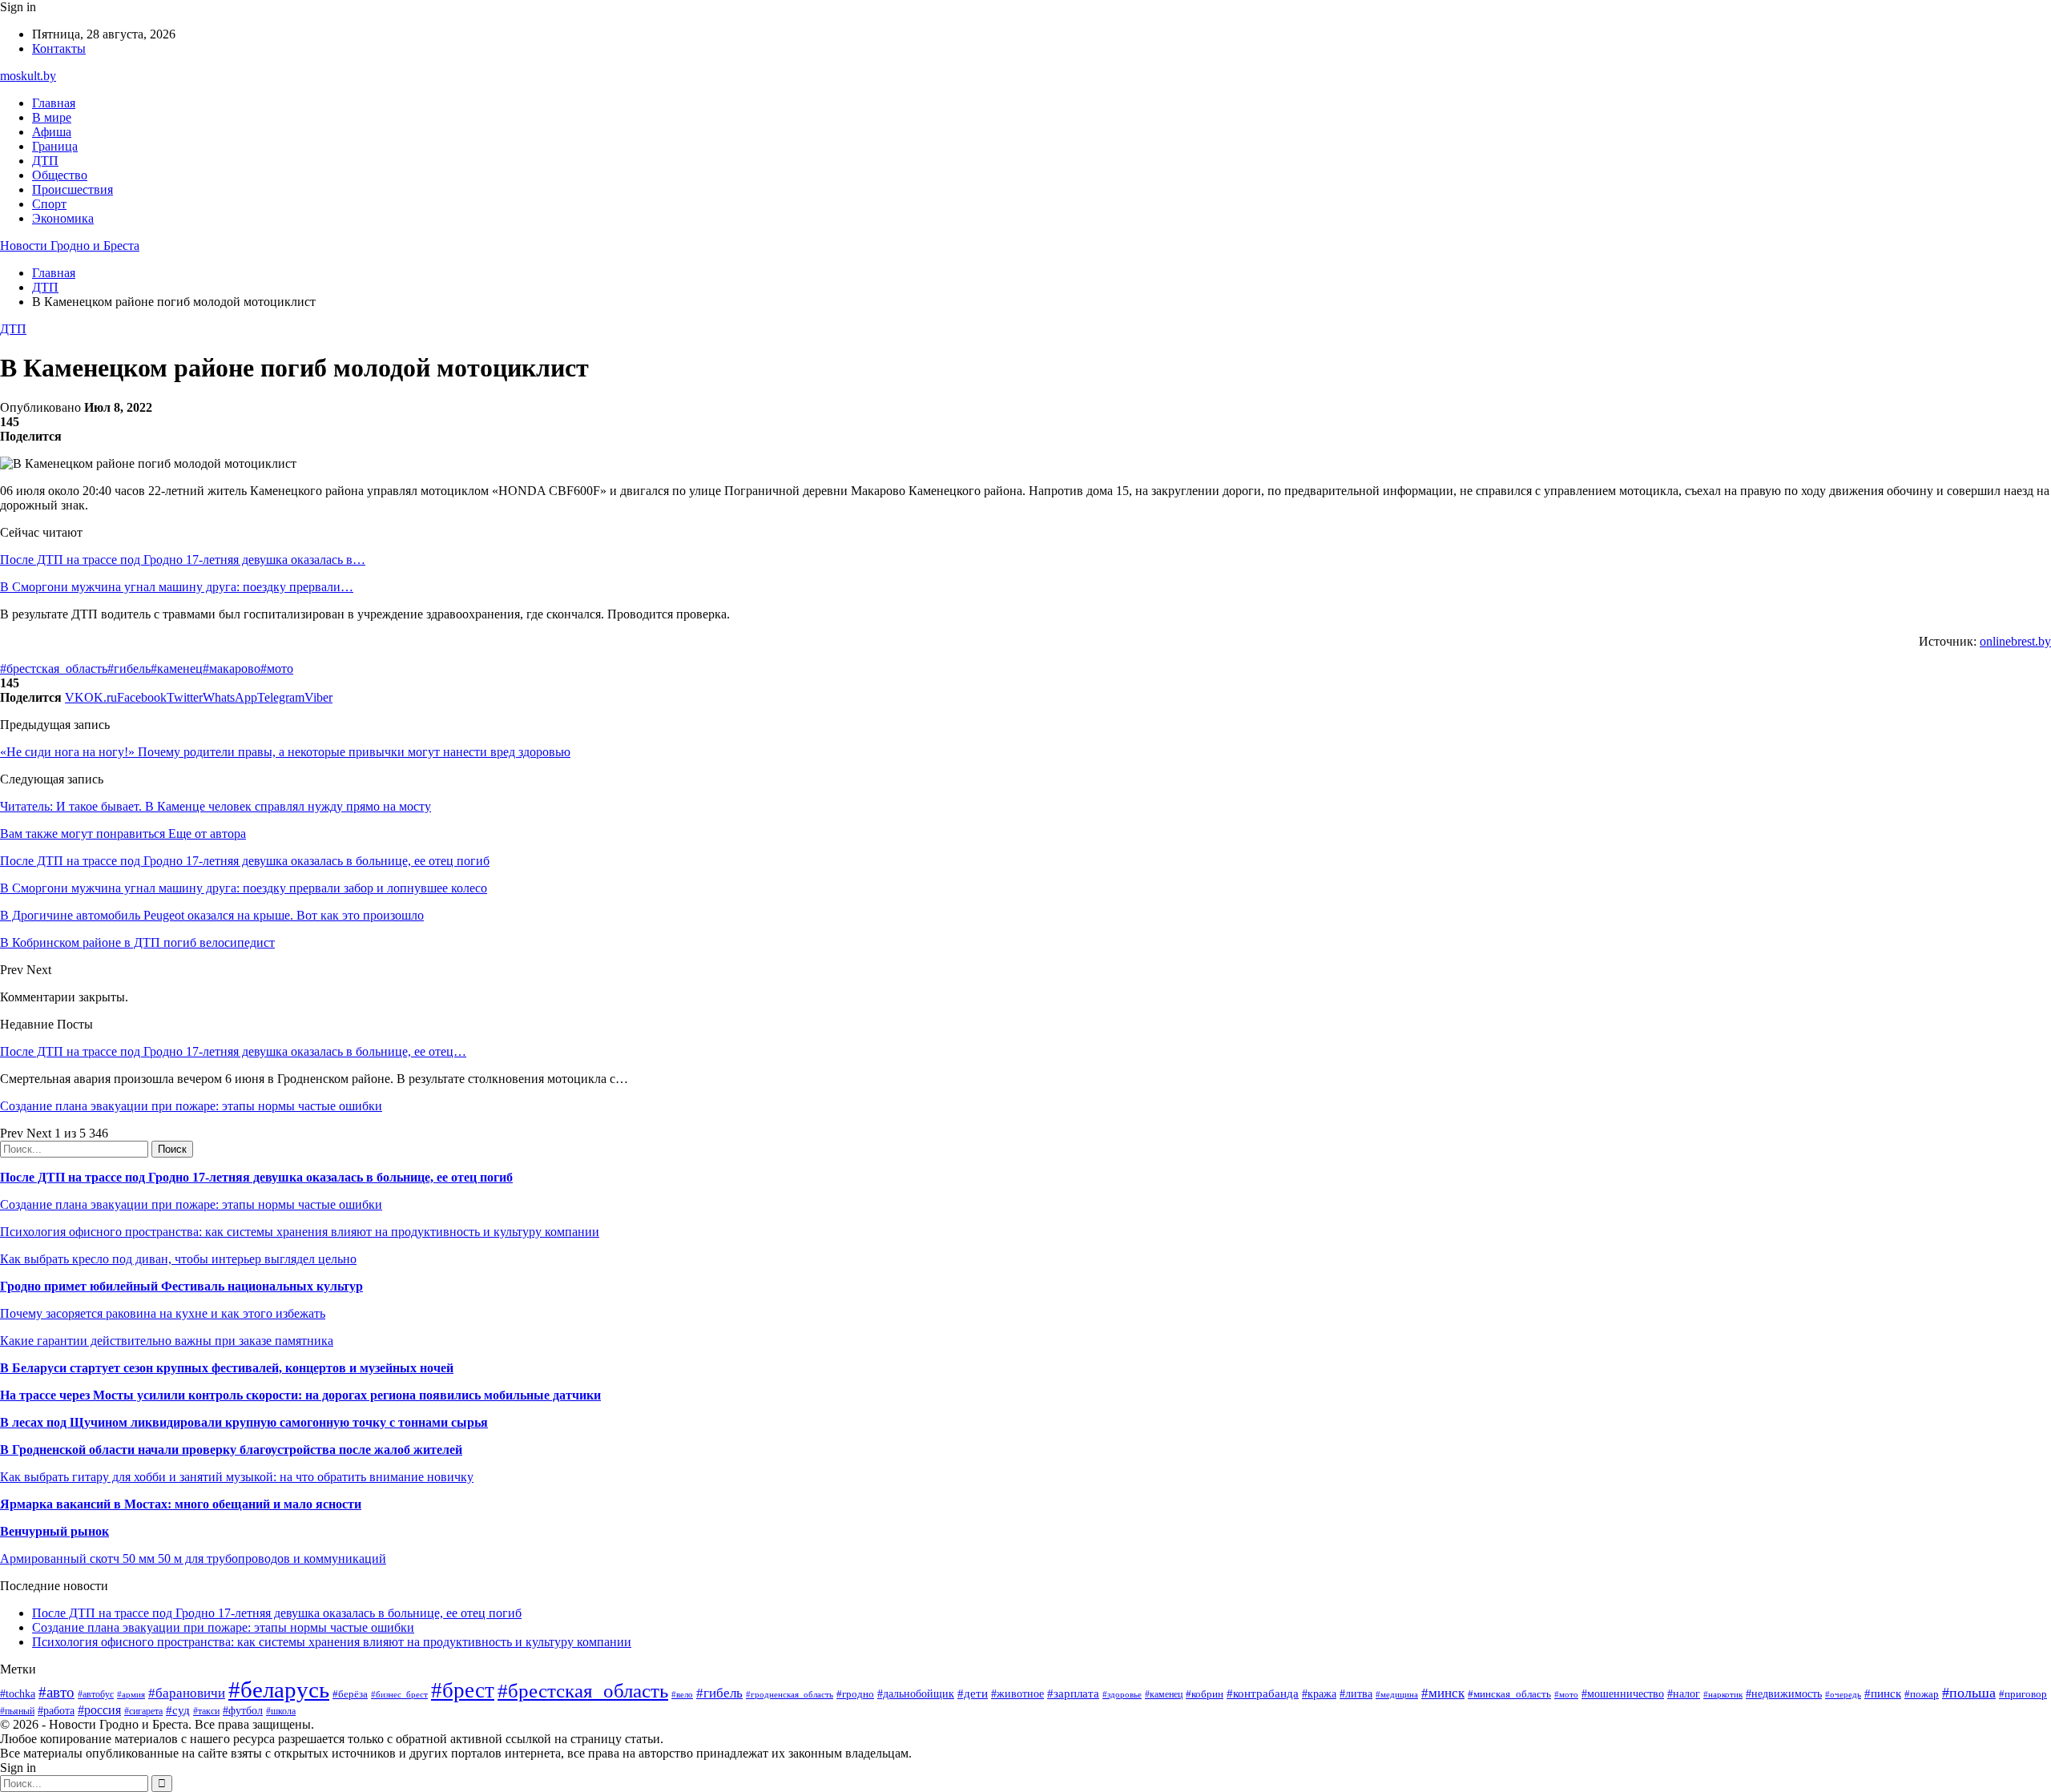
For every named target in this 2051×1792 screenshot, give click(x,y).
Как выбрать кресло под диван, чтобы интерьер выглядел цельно (178, 1259)
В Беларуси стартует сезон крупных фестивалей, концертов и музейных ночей (227, 1368)
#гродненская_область (790, 1694)
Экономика (63, 218)
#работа (56, 1710)
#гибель (129, 668)
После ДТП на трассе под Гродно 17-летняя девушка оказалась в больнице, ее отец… (233, 1051)
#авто (56, 1692)
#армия (131, 1695)
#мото (277, 668)
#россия (99, 1710)
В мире (52, 117)
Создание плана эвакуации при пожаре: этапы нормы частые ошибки (191, 1106)
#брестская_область (54, 668)
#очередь (1843, 1694)
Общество (60, 175)
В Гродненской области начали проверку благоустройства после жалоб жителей (231, 1450)
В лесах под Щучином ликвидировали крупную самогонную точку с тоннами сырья (244, 1422)
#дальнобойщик (916, 1694)
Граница (55, 146)
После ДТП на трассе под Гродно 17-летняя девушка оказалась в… (183, 560)
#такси (206, 1711)
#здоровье (1122, 1694)
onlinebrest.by (2015, 641)
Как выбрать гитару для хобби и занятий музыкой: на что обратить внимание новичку (237, 1477)
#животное (1017, 1694)
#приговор (2023, 1694)
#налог (1684, 1694)
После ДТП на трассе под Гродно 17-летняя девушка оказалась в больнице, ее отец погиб (256, 1177)
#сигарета (143, 1711)
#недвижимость (1784, 1693)
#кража (1319, 1694)
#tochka (18, 1693)
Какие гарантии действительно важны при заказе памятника (167, 1341)
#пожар (1922, 1694)
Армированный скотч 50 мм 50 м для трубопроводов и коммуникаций (193, 1558)
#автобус (96, 1695)
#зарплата (1073, 1693)
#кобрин (1205, 1694)
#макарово (232, 668)
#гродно (855, 1694)
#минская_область (1509, 1694)
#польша (1969, 1693)
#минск (1443, 1693)
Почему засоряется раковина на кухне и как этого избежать (163, 1313)
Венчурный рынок (54, 1531)
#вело (682, 1694)
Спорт (49, 204)
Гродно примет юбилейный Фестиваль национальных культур (181, 1286)
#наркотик (1723, 1694)
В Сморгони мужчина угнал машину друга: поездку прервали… (177, 587)
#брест (463, 1690)
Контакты (59, 48)
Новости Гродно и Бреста (70, 246)
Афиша (52, 132)
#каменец (177, 668)
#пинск (1883, 1693)
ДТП (45, 161)
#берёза (350, 1694)
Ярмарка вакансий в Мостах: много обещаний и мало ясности (181, 1504)
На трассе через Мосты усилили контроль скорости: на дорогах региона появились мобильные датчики (300, 1395)
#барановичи (187, 1693)
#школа (281, 1711)
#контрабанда (1263, 1693)
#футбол (243, 1710)
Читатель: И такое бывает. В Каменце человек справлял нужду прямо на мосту (216, 806)
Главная (54, 103)
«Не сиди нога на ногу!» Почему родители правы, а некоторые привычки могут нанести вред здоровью (285, 752)
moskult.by (28, 76)
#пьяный (17, 1711)
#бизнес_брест (399, 1694)
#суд (178, 1710)
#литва (1356, 1694)
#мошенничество (1623, 1693)
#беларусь (279, 1689)
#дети (973, 1693)
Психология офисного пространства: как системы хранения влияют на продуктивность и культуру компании (300, 1232)
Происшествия (73, 189)
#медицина (1397, 1694)
